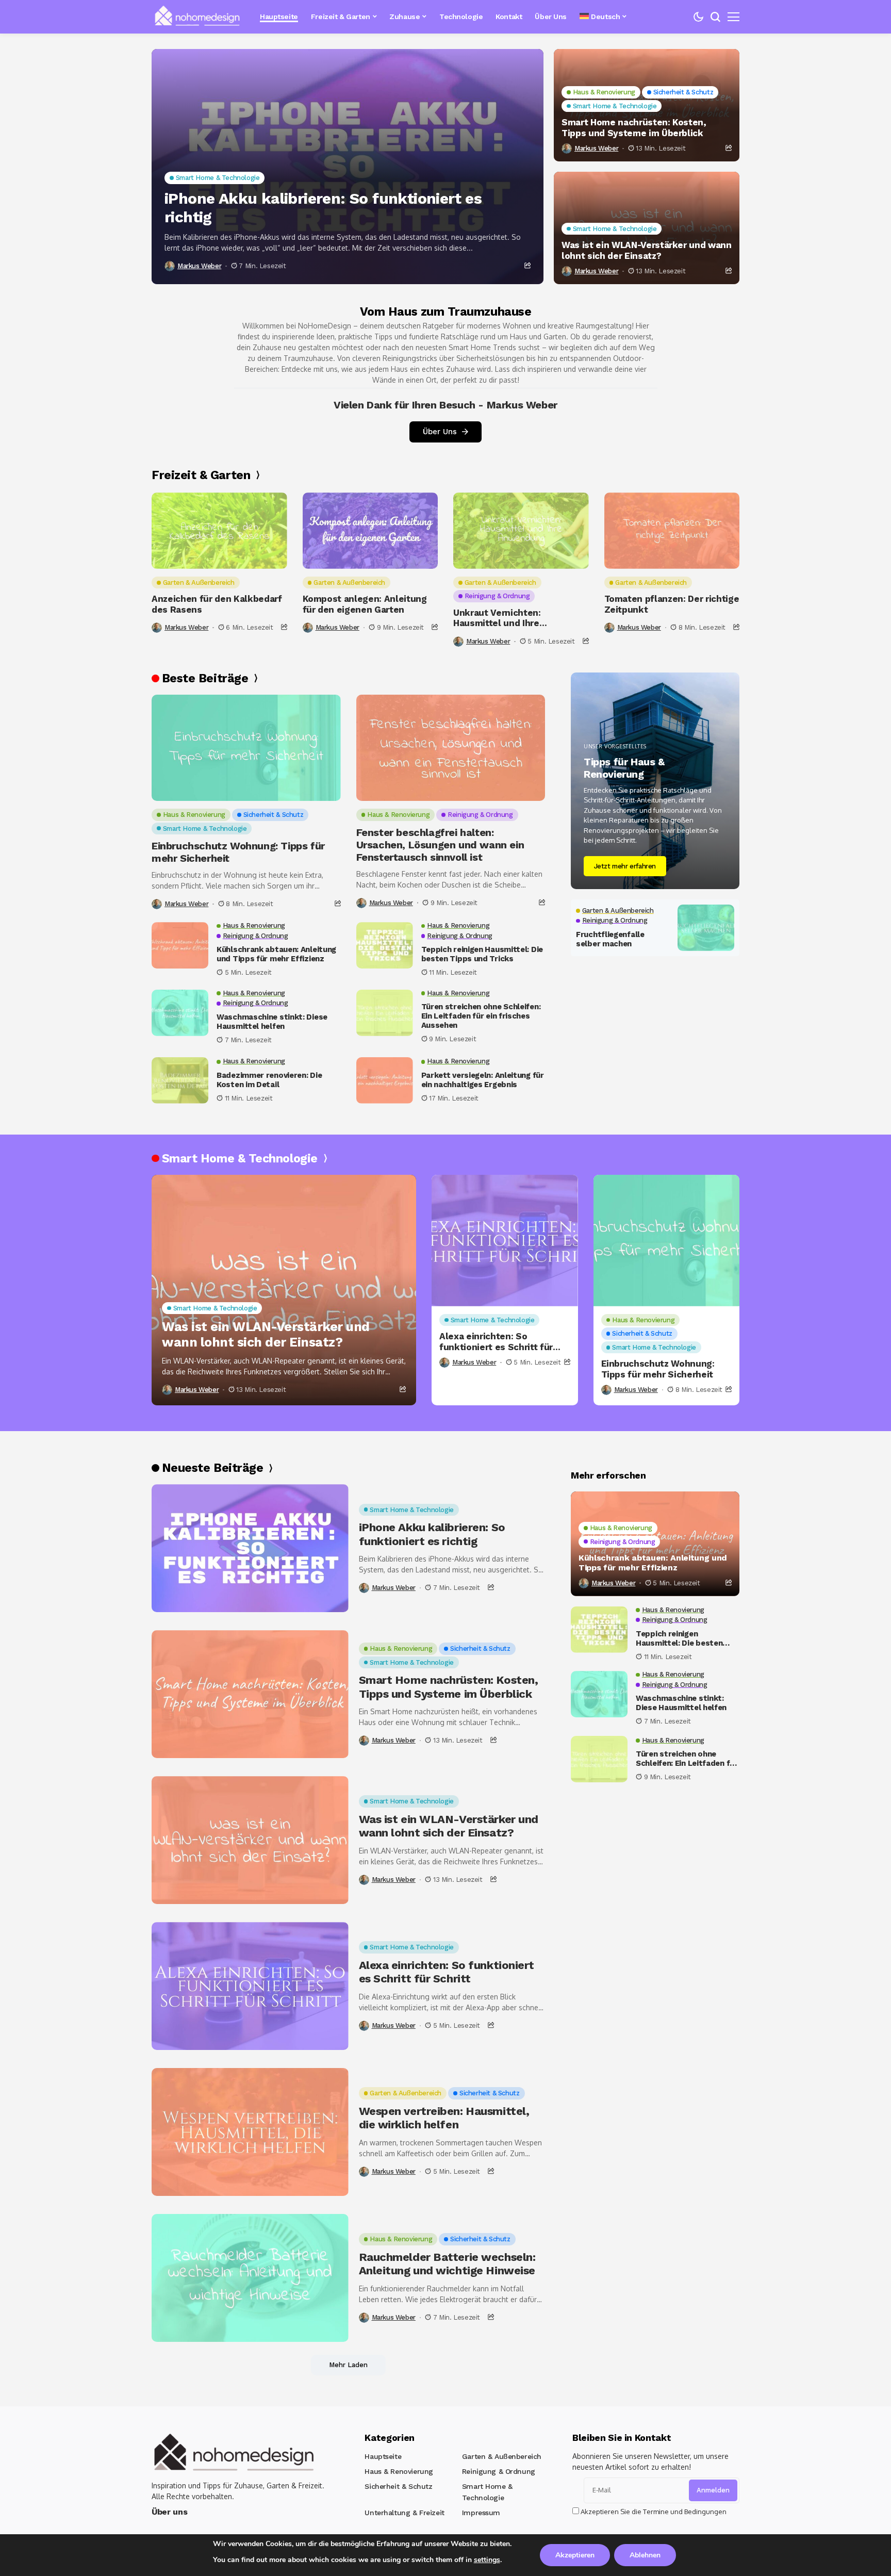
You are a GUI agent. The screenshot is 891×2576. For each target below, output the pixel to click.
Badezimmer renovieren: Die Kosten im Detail (269, 1080)
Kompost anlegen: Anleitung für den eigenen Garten (365, 604)
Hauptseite (383, 2456)
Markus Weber (199, 266)
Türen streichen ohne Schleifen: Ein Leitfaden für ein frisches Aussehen (481, 1016)
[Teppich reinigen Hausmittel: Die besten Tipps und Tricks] (385, 945)
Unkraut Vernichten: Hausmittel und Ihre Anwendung (497, 618)
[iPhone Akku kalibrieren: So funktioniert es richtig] (348, 167)
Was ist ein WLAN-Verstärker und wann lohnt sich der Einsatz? (647, 250)
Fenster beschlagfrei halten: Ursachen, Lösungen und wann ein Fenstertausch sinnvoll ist (440, 845)
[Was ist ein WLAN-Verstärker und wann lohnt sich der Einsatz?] (284, 1290)
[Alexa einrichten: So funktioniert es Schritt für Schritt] (505, 1241)
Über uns (169, 2512)
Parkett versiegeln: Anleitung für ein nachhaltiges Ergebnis (483, 1080)
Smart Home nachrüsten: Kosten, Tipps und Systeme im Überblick (634, 127)
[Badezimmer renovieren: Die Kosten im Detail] (180, 1080)
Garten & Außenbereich (502, 2456)
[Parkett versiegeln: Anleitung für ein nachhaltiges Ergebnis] (385, 1080)
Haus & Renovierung (399, 2471)
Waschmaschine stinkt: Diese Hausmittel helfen (272, 1022)
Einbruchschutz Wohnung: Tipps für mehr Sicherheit (238, 852)
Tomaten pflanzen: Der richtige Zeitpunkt (672, 604)
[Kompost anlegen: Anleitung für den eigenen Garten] (370, 531)
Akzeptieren (575, 2555)
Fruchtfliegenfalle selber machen (610, 939)
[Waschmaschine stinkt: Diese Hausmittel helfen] (180, 1013)
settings (487, 2560)
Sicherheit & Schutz (398, 2486)
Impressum (481, 2513)
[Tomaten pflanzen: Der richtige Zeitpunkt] (672, 531)
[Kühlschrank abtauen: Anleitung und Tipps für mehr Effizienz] (180, 945)
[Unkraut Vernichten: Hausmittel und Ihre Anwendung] (521, 531)
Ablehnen (645, 2555)
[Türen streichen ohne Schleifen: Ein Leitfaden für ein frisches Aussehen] (385, 1013)
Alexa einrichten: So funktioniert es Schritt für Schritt (496, 1342)
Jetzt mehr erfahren (625, 866)
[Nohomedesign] (198, 17)
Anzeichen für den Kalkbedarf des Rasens (217, 604)
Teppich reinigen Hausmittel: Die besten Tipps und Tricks (482, 954)
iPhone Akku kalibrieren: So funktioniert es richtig (323, 208)
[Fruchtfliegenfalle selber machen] (706, 928)
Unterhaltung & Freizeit (404, 2513)
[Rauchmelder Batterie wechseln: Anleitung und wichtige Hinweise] (250, 2278)
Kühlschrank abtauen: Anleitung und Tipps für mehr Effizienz (276, 954)
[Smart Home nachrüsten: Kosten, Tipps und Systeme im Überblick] (250, 1694)
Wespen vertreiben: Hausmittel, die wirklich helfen (444, 2118)
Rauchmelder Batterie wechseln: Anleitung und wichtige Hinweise (447, 2264)
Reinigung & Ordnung (499, 2471)
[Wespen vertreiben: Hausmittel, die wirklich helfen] (250, 2132)
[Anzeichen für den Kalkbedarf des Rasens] (219, 531)
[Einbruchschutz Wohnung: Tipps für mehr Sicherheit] (246, 748)
